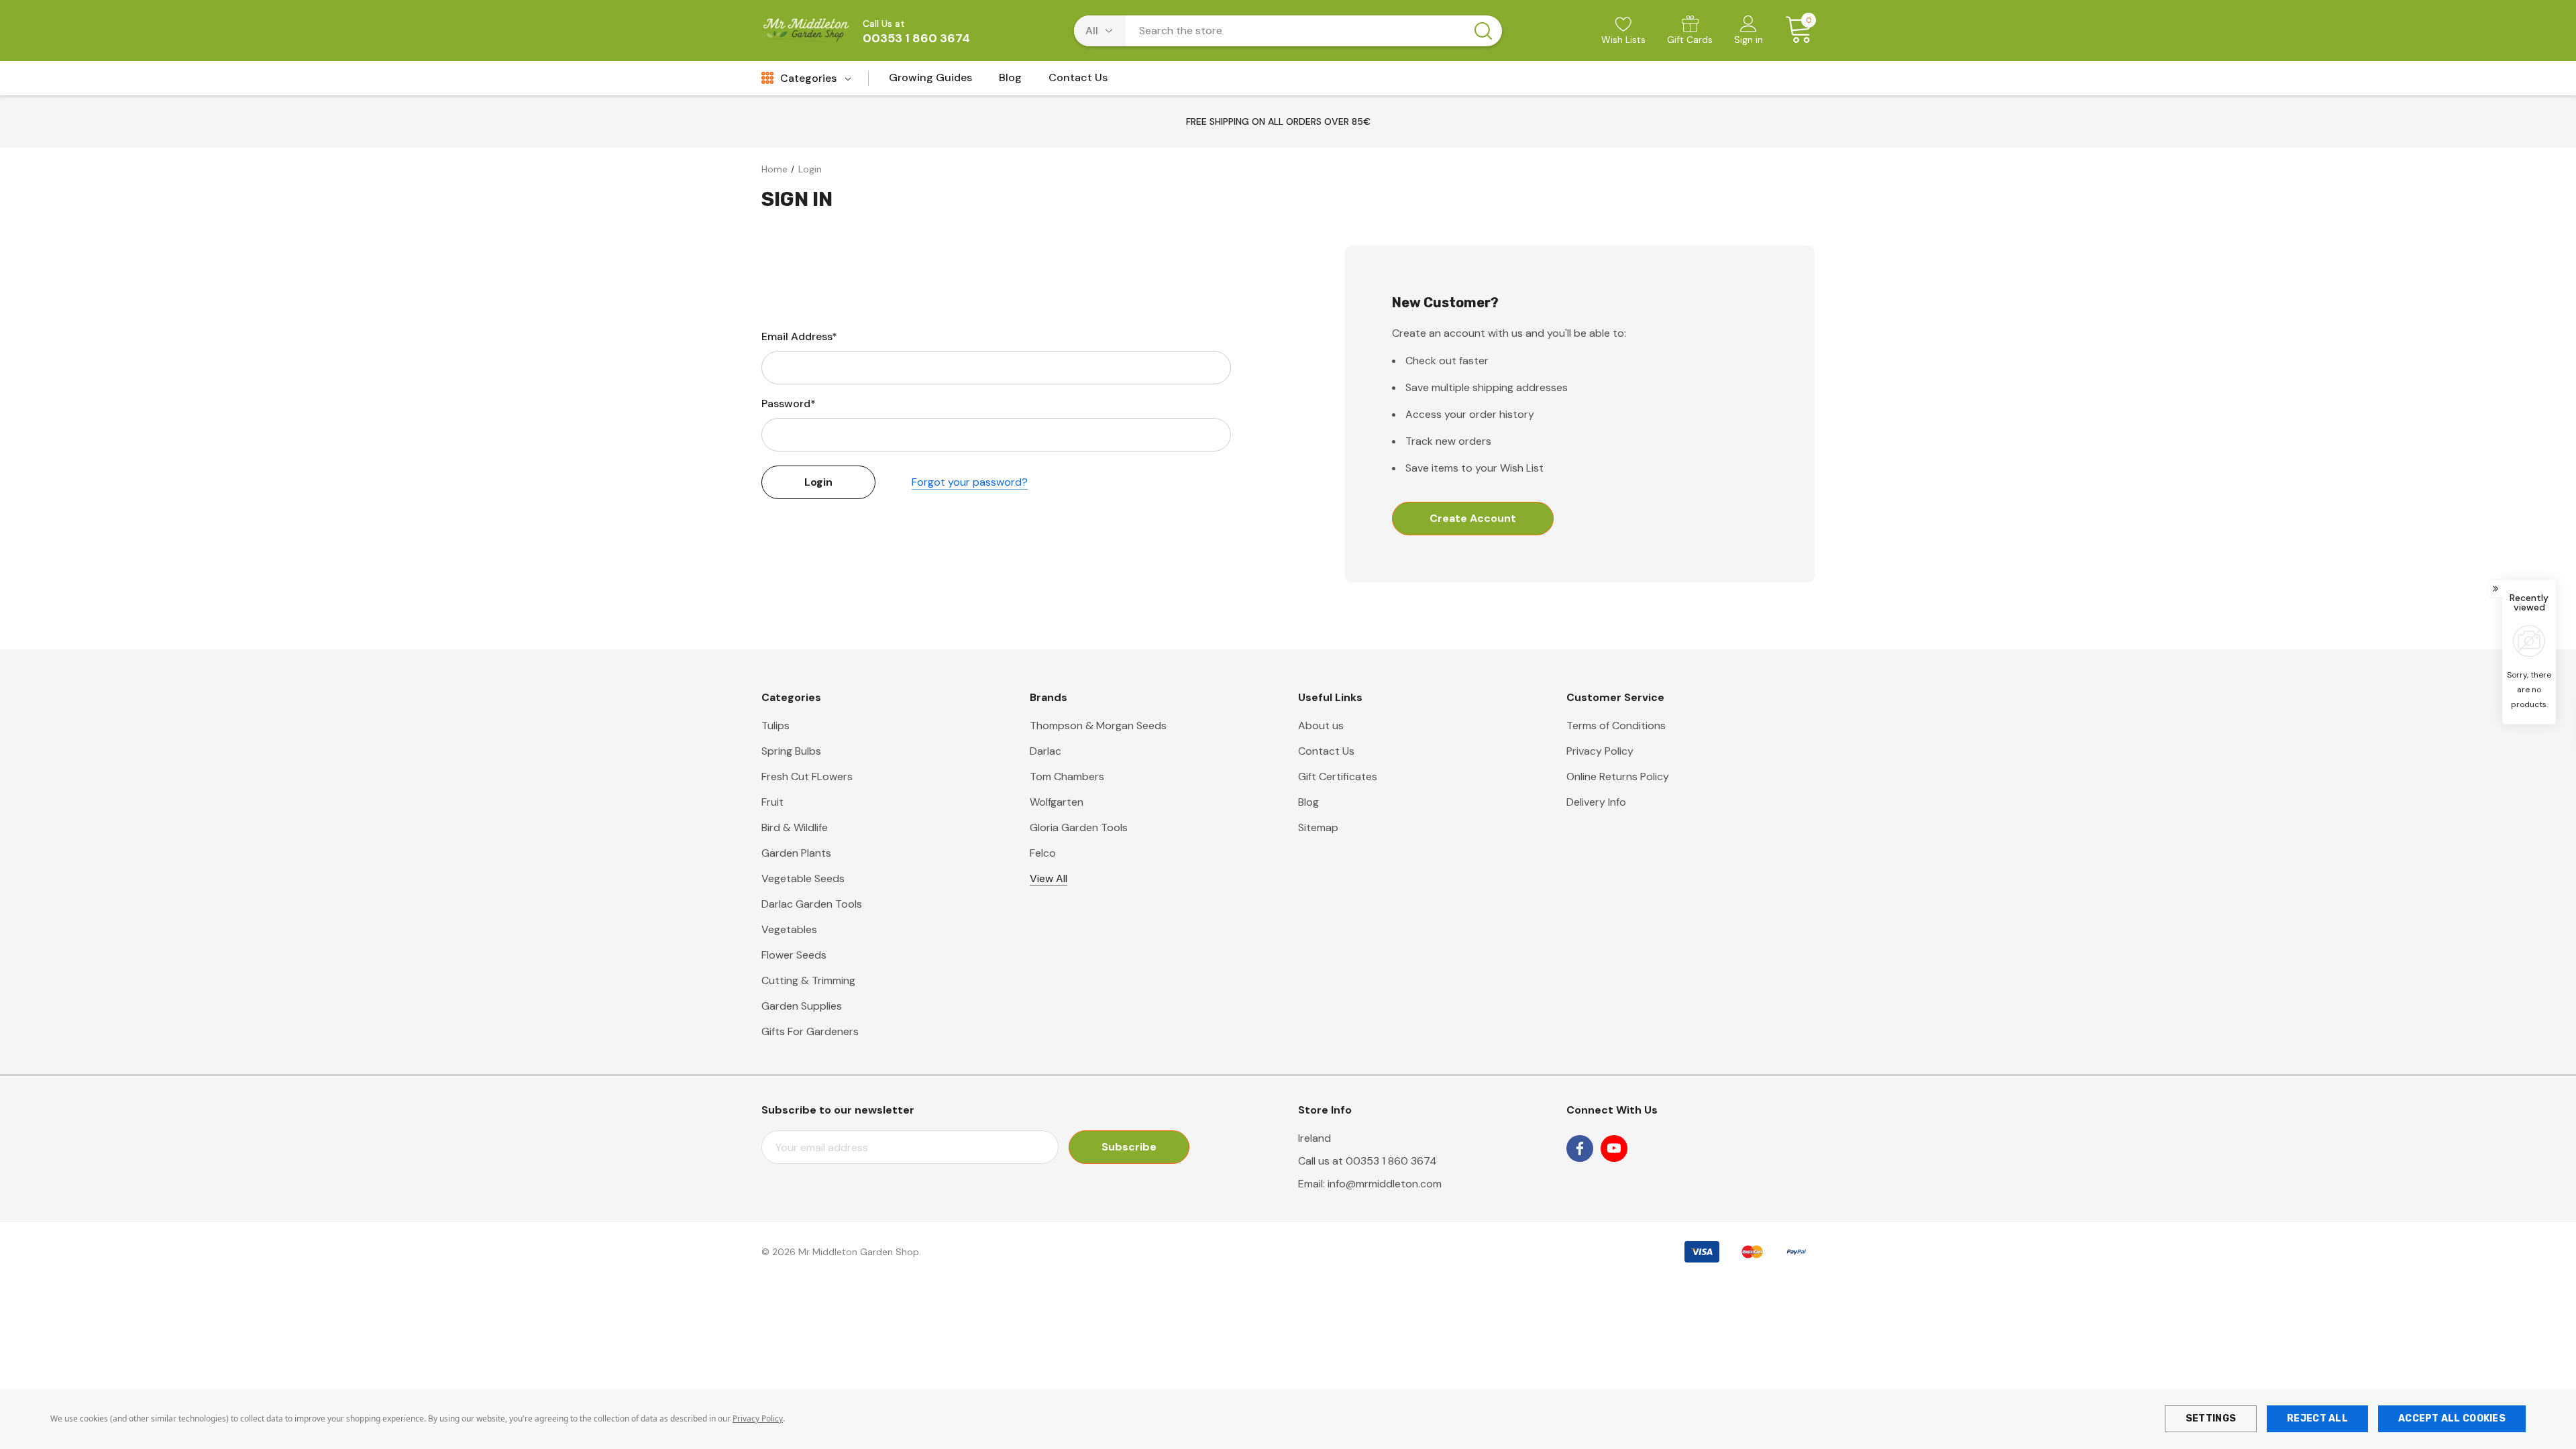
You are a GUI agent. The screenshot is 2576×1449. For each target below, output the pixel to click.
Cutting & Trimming (808, 980)
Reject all (2317, 1418)
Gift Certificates (1338, 776)
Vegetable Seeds (803, 878)
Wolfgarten (1057, 802)
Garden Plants (796, 853)
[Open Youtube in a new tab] (1614, 1148)
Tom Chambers (1067, 776)
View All (1049, 878)
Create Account (1473, 518)
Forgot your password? (970, 482)
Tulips (775, 726)
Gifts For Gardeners (810, 1031)
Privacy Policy (758, 1418)
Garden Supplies (802, 1006)
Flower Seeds (794, 955)
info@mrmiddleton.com (1385, 1184)
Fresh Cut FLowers (807, 776)
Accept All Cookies (2452, 1418)
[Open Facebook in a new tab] (1580, 1148)
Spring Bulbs (791, 751)
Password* (789, 404)
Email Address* (799, 336)
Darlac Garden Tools (812, 904)
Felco (1043, 853)
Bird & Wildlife (795, 827)
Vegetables (789, 929)
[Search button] (1483, 31)
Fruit (772, 802)
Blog (1308, 802)
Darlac (1045, 751)
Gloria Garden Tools (1079, 827)
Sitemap (1318, 827)
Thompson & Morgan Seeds (1098, 726)
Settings (2211, 1418)
